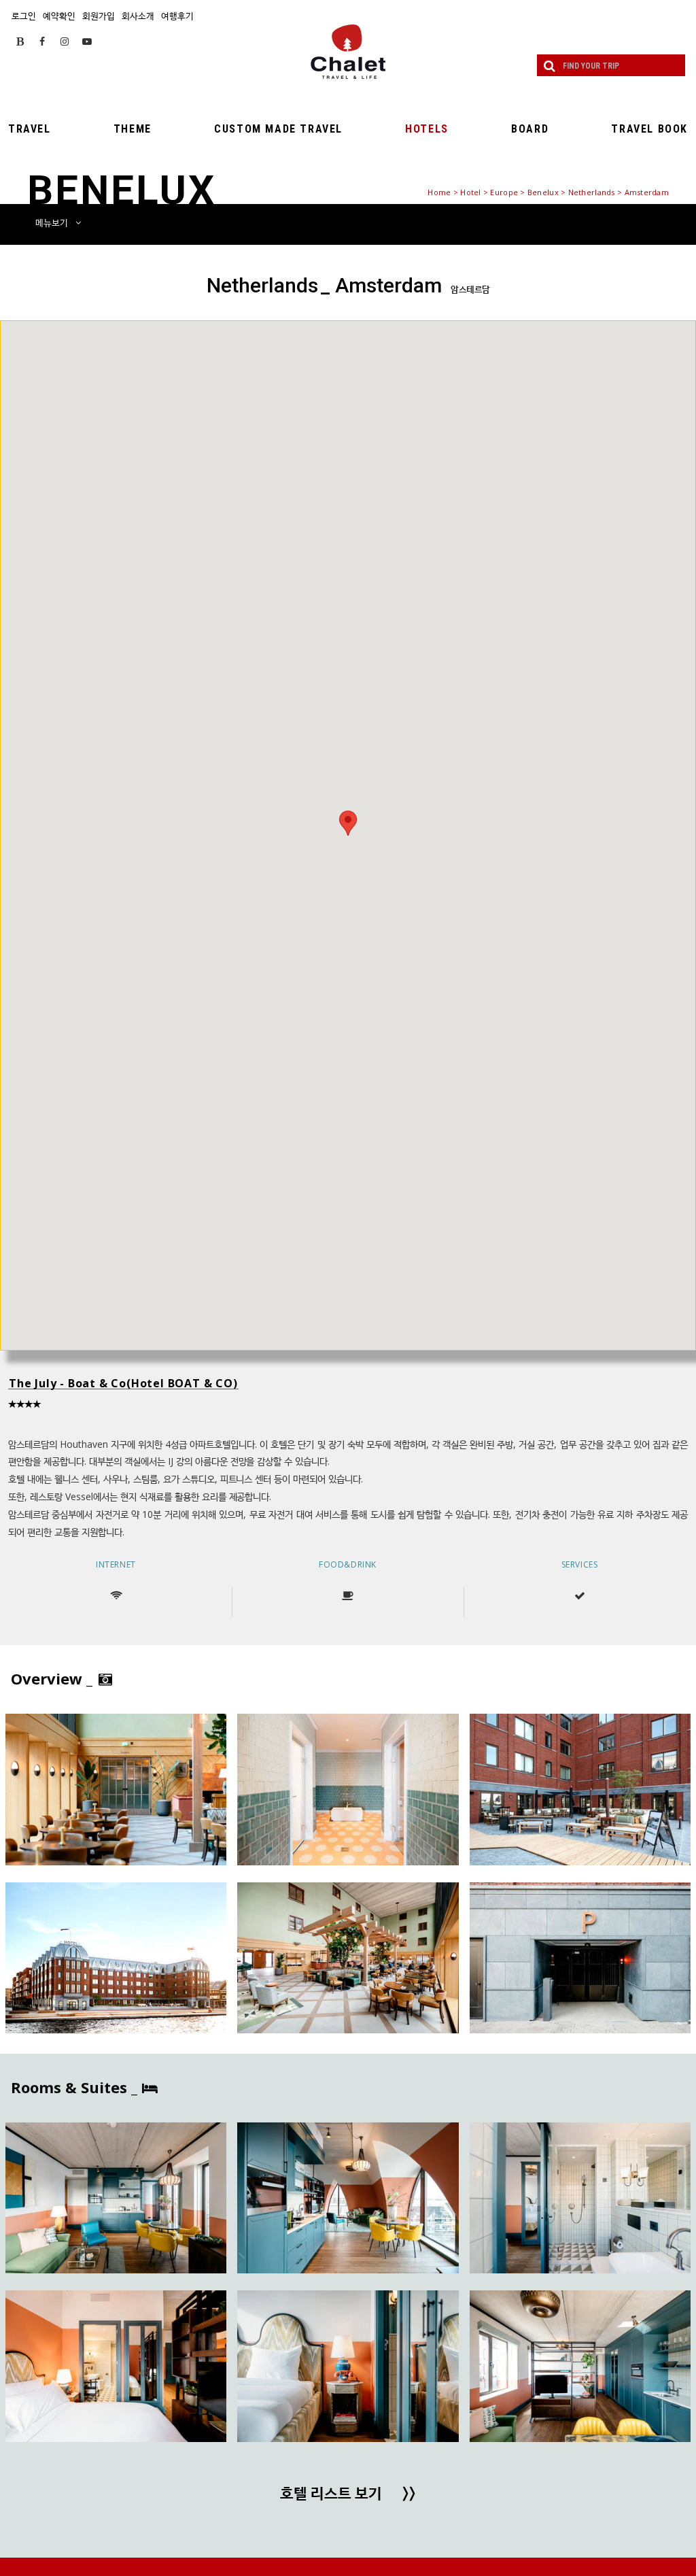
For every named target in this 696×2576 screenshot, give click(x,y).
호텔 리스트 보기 (348, 2494)
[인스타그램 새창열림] (65, 41)
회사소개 (138, 16)
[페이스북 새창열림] (42, 41)
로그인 (24, 16)
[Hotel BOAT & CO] (116, 1790)
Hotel (470, 192)
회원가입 (99, 16)
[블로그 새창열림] (20, 41)
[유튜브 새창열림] (87, 41)
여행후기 (177, 16)
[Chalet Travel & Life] (348, 52)
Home (439, 192)
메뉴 (52, 222)
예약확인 (59, 16)
